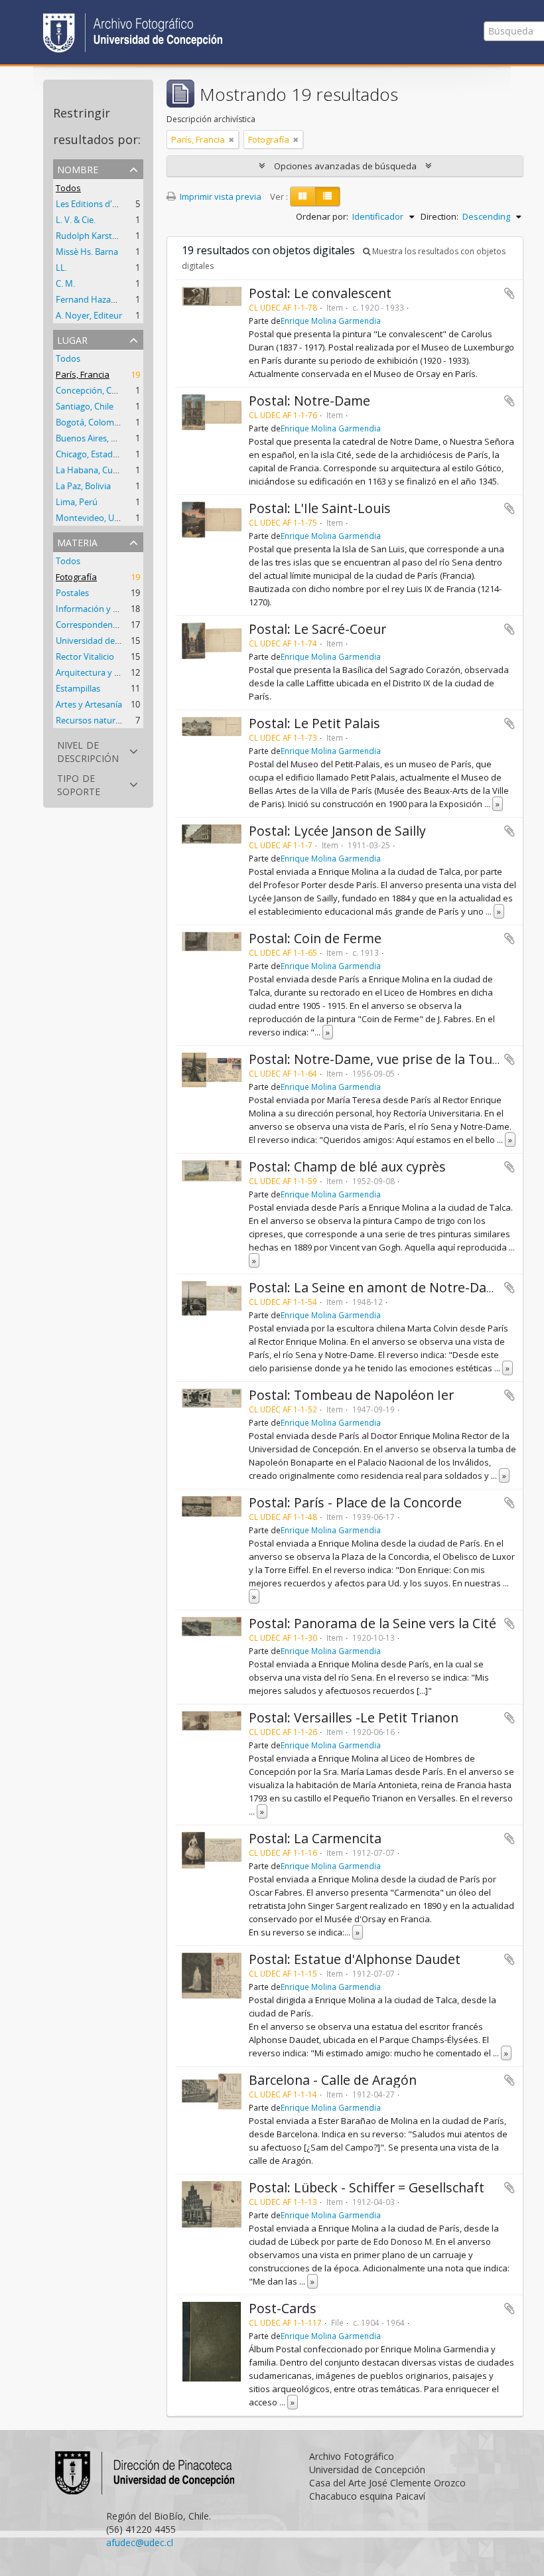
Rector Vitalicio (85, 656)
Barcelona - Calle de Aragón (333, 2080)
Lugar (72, 339)
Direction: (440, 216)
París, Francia (83, 374)
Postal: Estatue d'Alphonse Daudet (355, 1959)
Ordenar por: (322, 216)
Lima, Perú (77, 502)
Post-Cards (283, 2308)
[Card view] (303, 196)
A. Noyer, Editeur (89, 315)
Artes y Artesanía (89, 704)
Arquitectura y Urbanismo (107, 672)
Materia (77, 541)
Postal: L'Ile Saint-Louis (320, 508)
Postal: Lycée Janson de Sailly (337, 831)
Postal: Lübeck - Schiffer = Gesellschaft (367, 2187)
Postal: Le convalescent (320, 293)
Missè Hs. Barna (87, 252)
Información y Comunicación (112, 609)
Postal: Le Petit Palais (314, 723)
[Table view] (327, 196)
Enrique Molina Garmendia (331, 321)
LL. (61, 267)
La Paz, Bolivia (83, 486)
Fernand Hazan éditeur (101, 299)
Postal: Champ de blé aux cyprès (347, 1167)
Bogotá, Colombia (91, 422)
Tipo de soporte (79, 784)
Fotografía (76, 577)
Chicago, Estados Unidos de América (127, 454)
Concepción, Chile (91, 390)
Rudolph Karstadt (91, 236)
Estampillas (78, 688)
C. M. (65, 283)
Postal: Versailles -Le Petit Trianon (354, 1717)
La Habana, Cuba (89, 470)
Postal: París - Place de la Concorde (355, 1502)
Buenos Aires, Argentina (102, 438)
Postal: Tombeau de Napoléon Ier (351, 1395)
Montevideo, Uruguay (99, 518)
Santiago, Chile (85, 406)
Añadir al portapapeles (510, 293)
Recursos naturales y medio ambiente (130, 720)
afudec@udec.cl (140, 2542)
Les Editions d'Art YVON (102, 204)
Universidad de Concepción (109, 641)
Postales (72, 593)
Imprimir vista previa (220, 196)
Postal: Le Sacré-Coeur (317, 629)
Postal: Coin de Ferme (315, 938)
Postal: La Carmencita (315, 1838)
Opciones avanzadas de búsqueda (345, 166)
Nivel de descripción (88, 750)
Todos (68, 188)
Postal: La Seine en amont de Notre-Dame (377, 1287)
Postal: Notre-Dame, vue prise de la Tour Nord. (392, 1059)
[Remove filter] (232, 139)
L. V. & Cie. (76, 220)
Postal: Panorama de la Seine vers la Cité (373, 1623)
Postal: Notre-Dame (309, 401)
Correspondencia (90, 625)
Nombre (78, 168)
